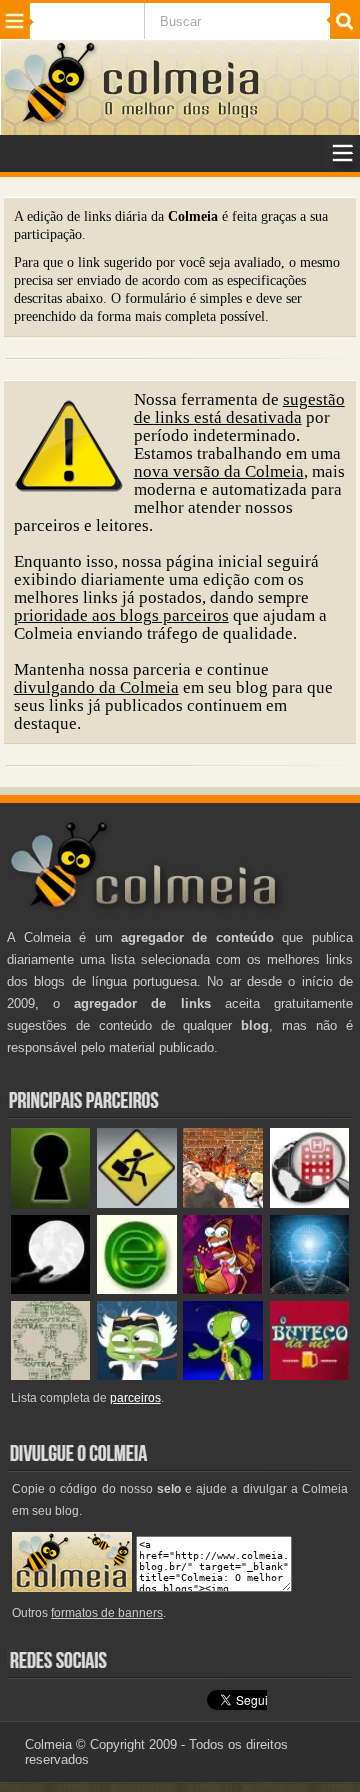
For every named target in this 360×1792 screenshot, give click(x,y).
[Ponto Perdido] (50, 1203)
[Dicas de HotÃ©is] (309, 1203)
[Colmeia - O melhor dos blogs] (51, 121)
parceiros (135, 1398)
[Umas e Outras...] (50, 1375)
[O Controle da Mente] (309, 1289)
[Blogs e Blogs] (136, 1289)
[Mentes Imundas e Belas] (50, 1289)
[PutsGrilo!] (222, 1375)
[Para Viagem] (136, 1203)
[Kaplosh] (222, 1203)
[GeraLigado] (136, 1375)
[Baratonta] (222, 1289)
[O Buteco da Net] (309, 1375)
